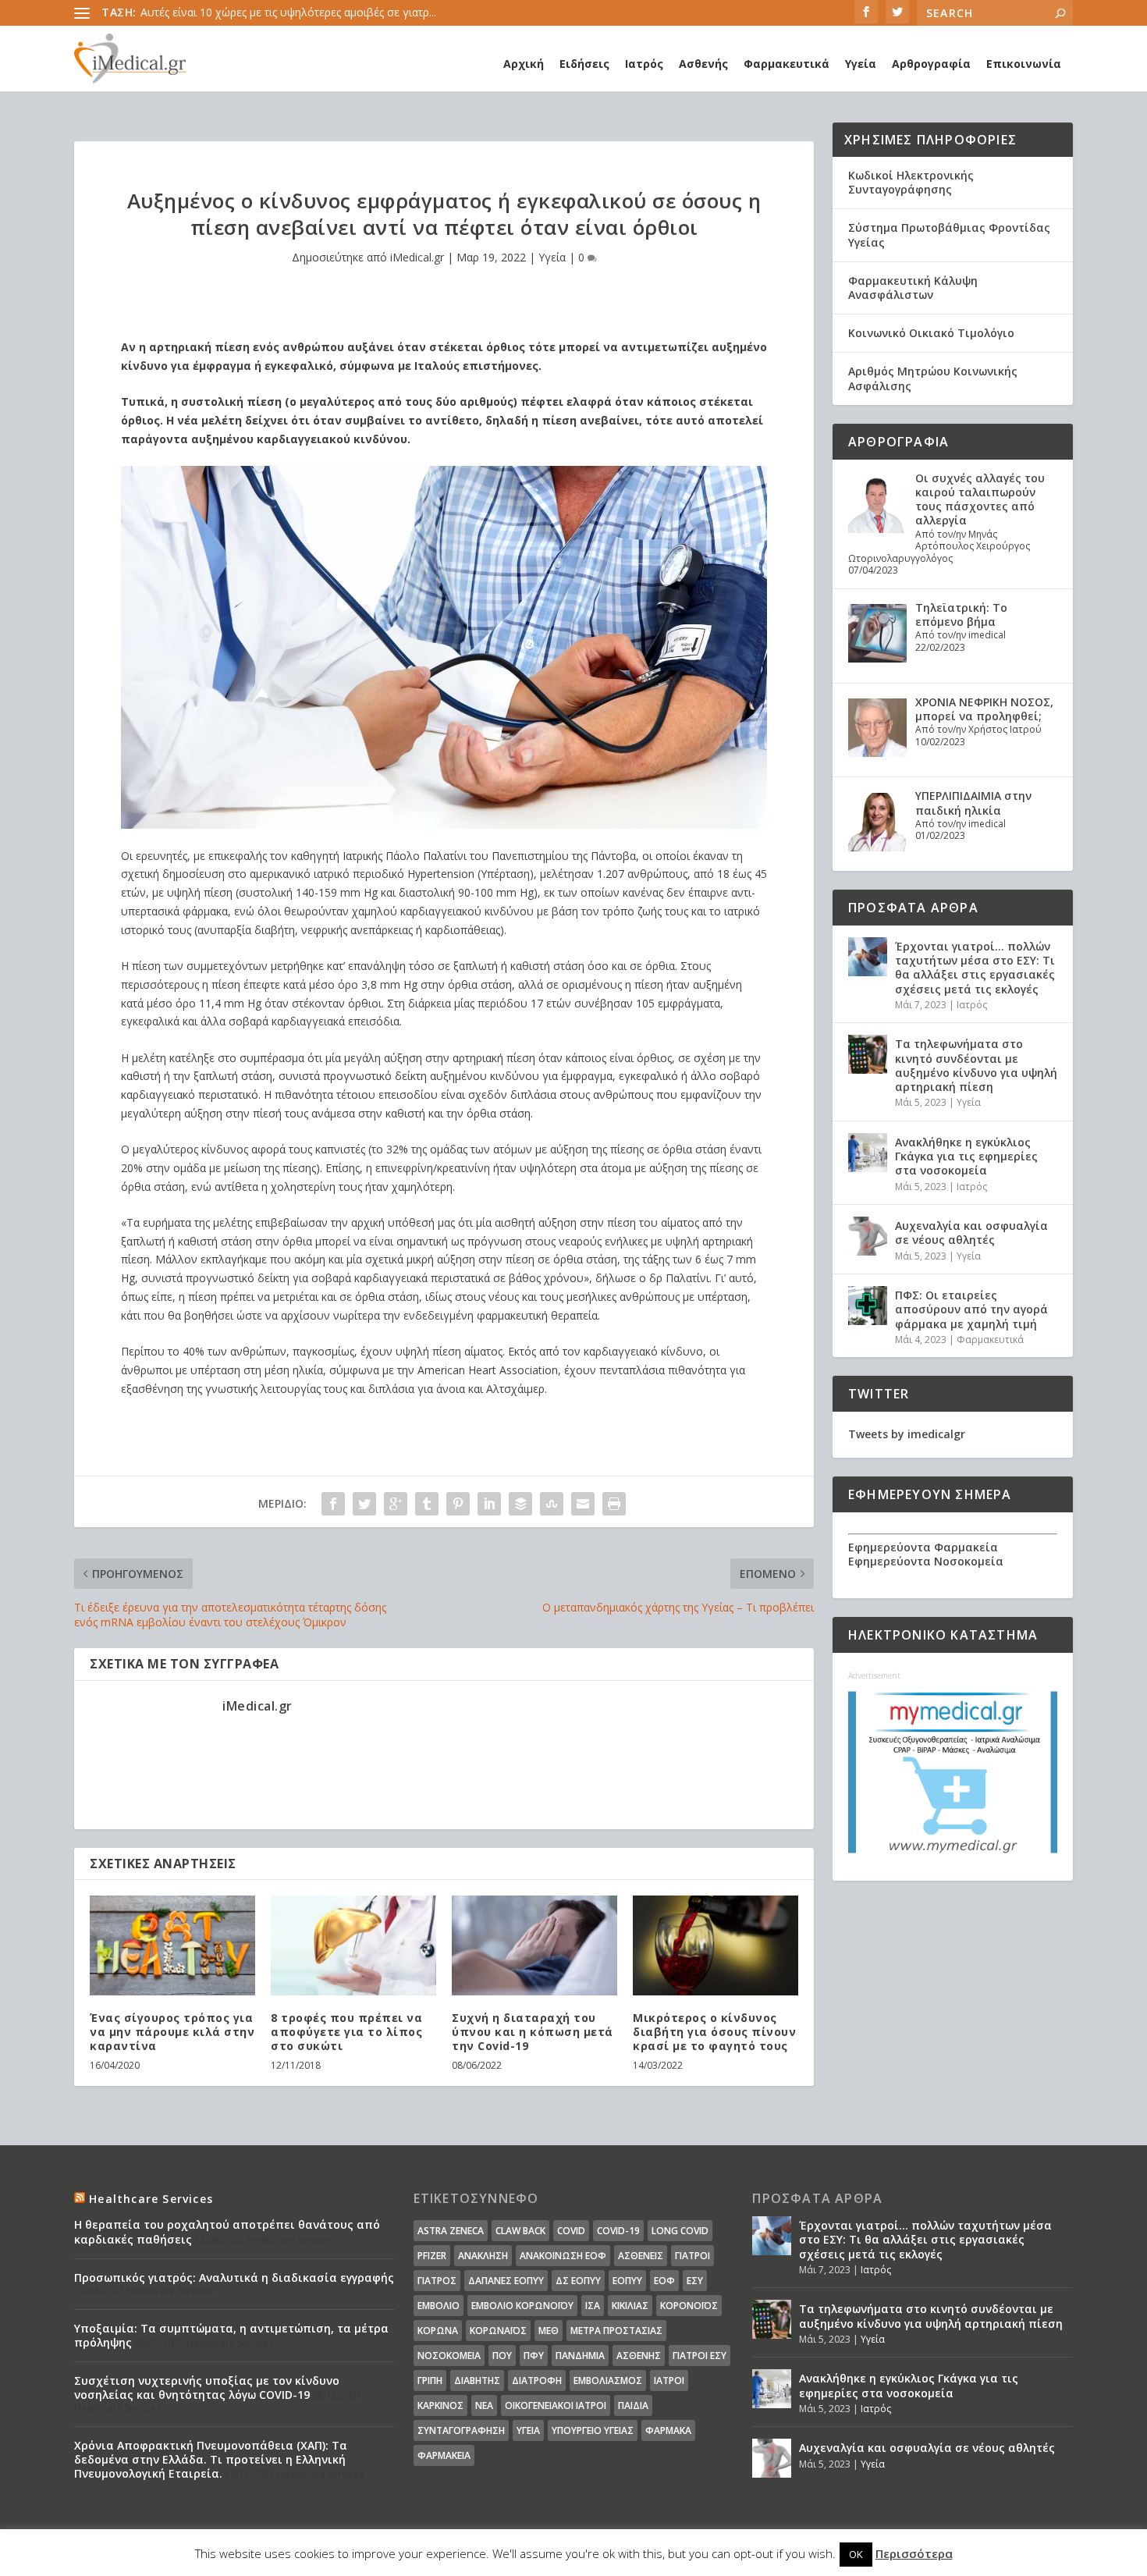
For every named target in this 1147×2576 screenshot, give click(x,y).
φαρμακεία (444, 2455)
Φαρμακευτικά (787, 64)
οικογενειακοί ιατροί (556, 2405)
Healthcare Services (151, 2199)
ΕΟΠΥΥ (627, 2281)
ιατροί (669, 2381)
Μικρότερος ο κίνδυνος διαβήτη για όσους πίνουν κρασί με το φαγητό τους (714, 2032)
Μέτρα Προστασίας (616, 2331)
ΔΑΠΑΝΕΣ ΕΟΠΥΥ (506, 2281)
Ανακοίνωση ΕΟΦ (563, 2256)
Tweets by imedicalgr (907, 1434)
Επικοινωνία (1024, 64)
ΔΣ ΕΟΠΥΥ (578, 2281)
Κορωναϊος (498, 2331)
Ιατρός (644, 64)
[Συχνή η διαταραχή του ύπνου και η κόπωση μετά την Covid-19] (534, 1945)
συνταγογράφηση (461, 2430)
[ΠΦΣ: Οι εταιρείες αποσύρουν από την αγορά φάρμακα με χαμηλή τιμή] (868, 1306)
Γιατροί (692, 2256)
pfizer (432, 2256)
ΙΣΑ (593, 2306)
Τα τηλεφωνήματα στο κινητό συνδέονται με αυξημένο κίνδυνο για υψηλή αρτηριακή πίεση (976, 1065)
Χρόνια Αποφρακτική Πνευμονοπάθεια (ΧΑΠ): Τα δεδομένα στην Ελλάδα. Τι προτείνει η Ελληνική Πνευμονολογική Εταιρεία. (211, 2459)
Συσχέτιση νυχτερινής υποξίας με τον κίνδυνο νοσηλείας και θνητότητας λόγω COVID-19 (207, 2388)
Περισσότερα (914, 2553)
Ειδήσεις (584, 64)
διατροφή (537, 2381)
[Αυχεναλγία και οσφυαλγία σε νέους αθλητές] (868, 1236)
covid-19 (618, 2231)
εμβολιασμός (608, 2381)
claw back (520, 2231)
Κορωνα (438, 2331)
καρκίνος (440, 2405)
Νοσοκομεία (449, 2356)
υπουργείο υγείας (593, 2430)
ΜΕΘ (549, 2331)
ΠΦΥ (534, 2356)
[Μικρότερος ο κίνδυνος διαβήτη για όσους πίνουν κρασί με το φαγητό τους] (716, 1945)
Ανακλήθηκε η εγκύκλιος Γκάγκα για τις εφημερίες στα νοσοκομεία (966, 1156)
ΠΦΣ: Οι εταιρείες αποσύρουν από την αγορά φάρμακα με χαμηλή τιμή (971, 1309)
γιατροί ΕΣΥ (700, 2356)
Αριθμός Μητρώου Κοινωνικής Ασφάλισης (933, 378)
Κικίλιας (630, 2306)
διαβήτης (477, 2381)
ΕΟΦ (664, 2281)
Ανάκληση (483, 2256)
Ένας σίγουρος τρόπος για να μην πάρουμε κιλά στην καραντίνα (172, 2032)
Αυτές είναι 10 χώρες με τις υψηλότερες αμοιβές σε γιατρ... (288, 12)
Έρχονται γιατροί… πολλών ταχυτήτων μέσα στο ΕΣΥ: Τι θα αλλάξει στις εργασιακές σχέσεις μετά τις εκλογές (975, 968)
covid (571, 2231)
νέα (484, 2405)
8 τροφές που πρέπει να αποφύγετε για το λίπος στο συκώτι (346, 2032)
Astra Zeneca (451, 2231)
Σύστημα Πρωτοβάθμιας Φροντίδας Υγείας (949, 235)
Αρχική (524, 64)
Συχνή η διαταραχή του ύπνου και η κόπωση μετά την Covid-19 (533, 2032)
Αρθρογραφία (931, 64)
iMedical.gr (417, 257)
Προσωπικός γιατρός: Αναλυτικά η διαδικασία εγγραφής (234, 2278)
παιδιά (633, 2405)
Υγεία (861, 64)
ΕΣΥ (695, 2281)
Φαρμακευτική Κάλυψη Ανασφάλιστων (913, 288)
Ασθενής (703, 64)
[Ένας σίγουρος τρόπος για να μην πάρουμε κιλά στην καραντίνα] (172, 1945)
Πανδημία (580, 2356)
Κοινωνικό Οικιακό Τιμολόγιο (931, 333)
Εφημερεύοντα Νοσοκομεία (926, 1561)
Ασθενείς (641, 2256)
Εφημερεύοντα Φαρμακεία (923, 1547)
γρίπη (430, 2381)
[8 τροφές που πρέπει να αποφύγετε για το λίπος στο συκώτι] (353, 1945)
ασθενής (639, 2356)
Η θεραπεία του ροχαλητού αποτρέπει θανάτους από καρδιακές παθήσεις (227, 2231)
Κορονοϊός (689, 2306)
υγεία (528, 2430)
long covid (680, 2231)
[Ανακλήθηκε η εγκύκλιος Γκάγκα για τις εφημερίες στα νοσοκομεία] (868, 1153)
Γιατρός (437, 2281)
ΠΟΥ (502, 2356)
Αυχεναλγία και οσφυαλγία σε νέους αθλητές (971, 1233)
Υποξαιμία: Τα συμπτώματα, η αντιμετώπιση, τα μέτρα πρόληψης (231, 2335)
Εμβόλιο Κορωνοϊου (522, 2306)
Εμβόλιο (439, 2306)
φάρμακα (668, 2430)
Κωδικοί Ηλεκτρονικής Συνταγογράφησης (911, 182)
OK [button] (856, 2554)
